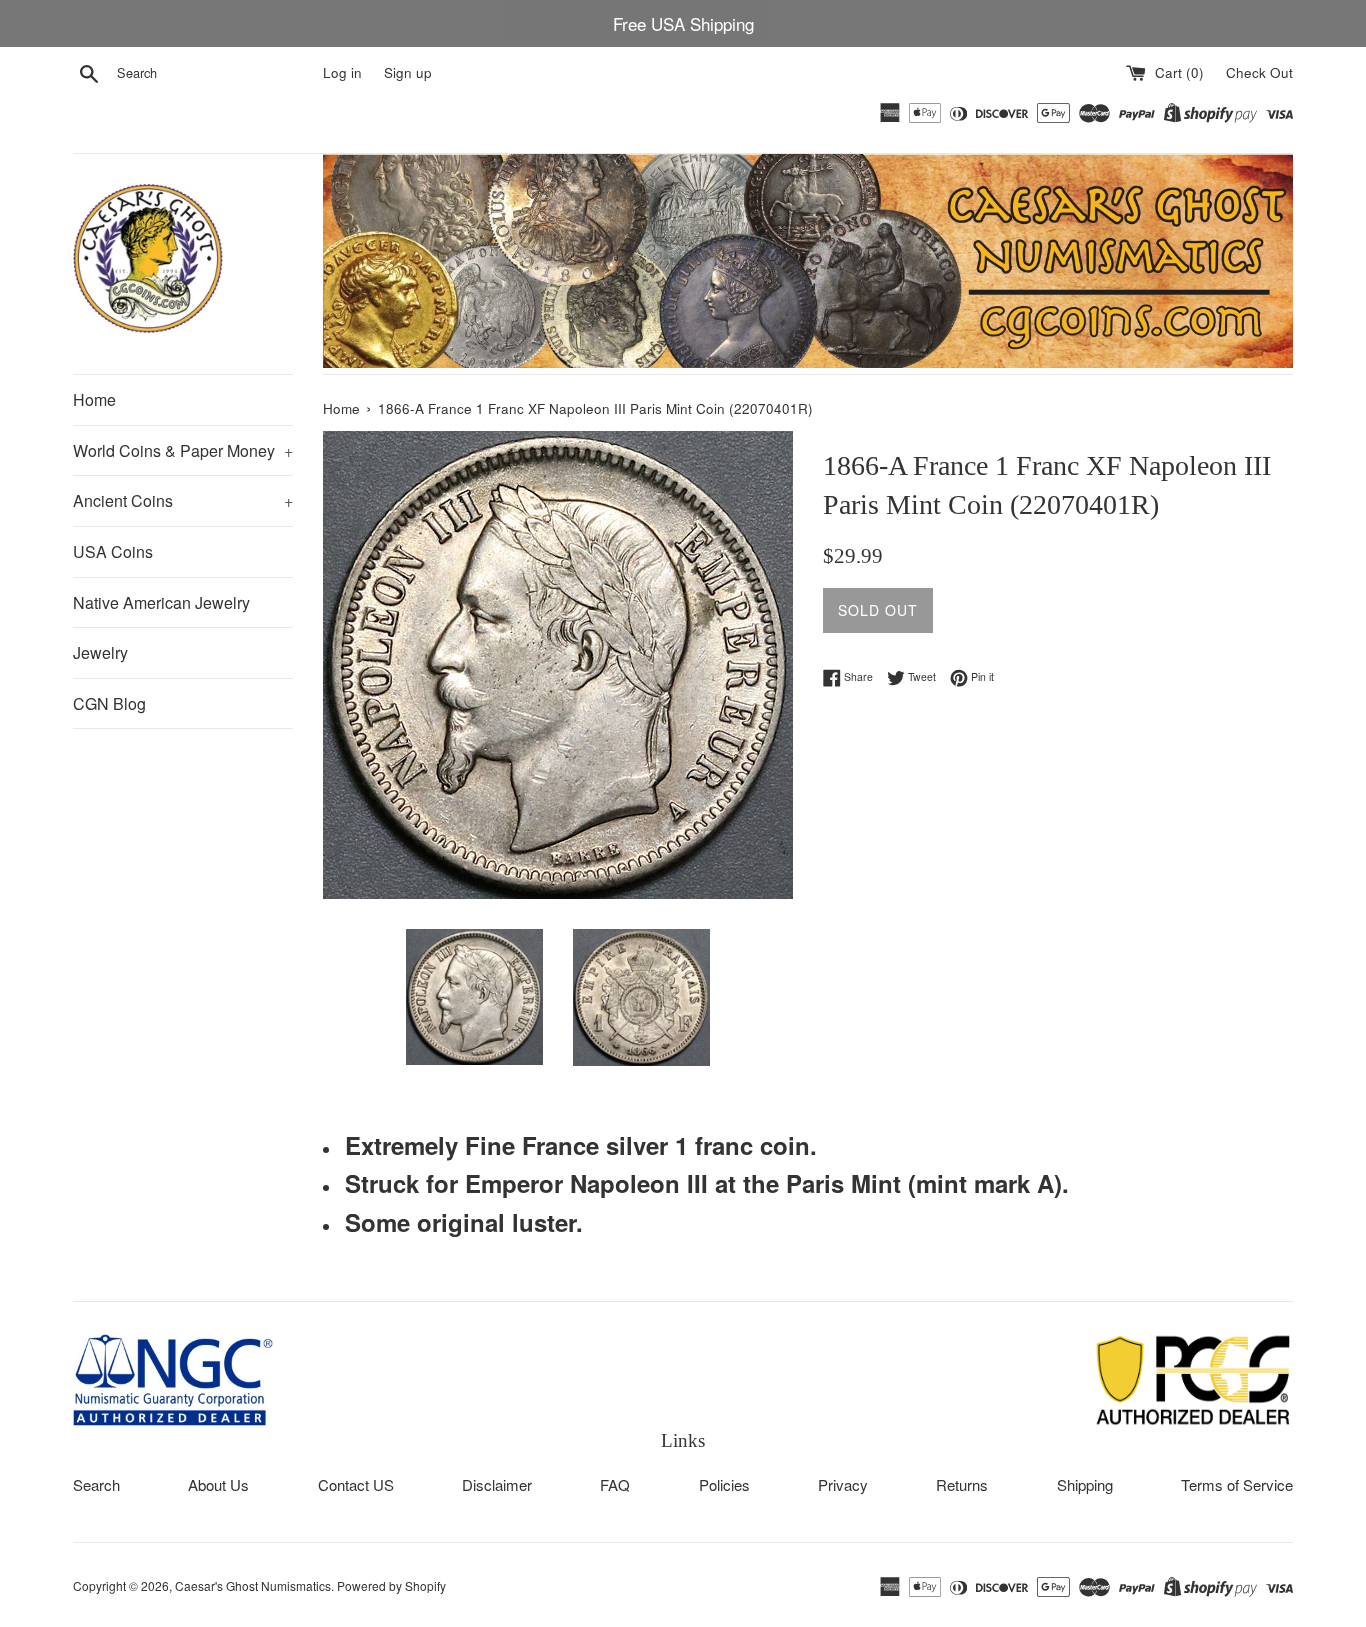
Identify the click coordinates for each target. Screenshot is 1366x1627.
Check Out (1259, 72)
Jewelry (100, 652)
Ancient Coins (183, 500)
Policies (724, 1484)
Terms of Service (1237, 1484)
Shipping (1085, 1484)
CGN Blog (109, 703)
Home (94, 399)
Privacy (843, 1484)
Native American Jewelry (161, 602)
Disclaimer (497, 1484)
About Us (218, 1484)
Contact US (356, 1484)
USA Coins (113, 551)
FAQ (615, 1484)
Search (96, 1484)
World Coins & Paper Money (183, 450)
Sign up (408, 72)
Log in (342, 72)
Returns (962, 1484)
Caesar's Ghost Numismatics (253, 1585)
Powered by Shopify (391, 1585)
